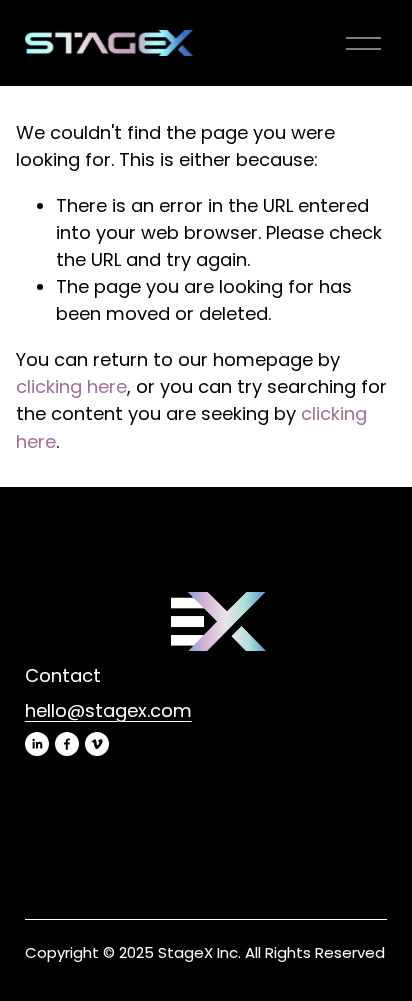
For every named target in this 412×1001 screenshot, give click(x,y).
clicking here (71, 386)
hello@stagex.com (108, 710)
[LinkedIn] (37, 744)
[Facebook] (67, 744)
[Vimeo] (97, 744)
